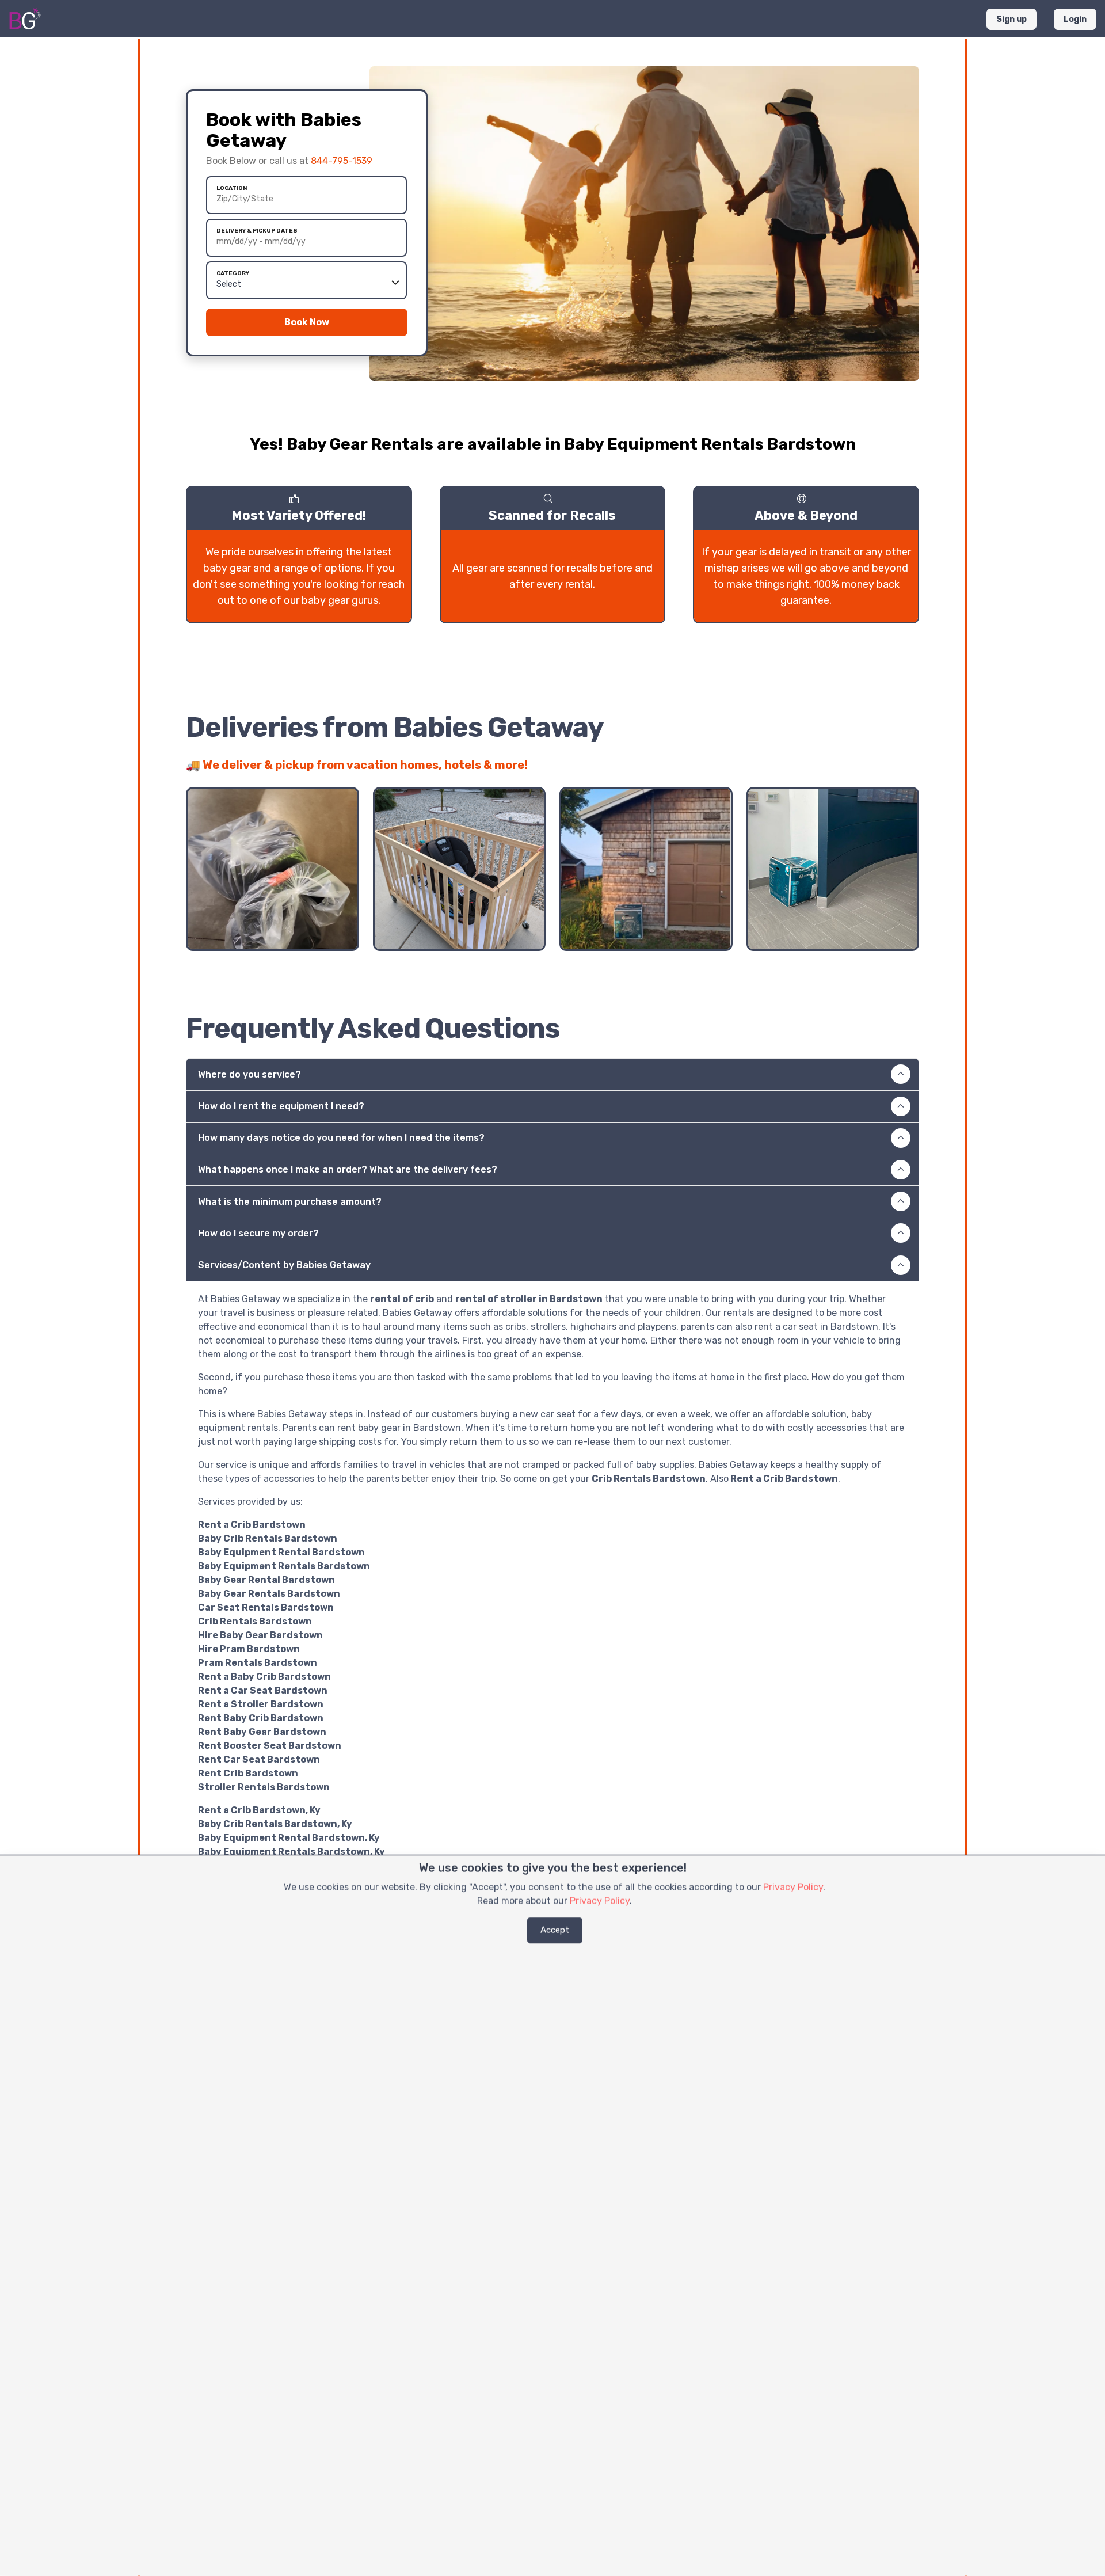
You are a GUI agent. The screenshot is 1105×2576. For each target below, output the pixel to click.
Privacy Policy (793, 1887)
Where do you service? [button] (249, 1074)
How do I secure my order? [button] (258, 1233)
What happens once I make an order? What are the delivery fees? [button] (348, 1169)
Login (1075, 19)
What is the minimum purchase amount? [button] (290, 1202)
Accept (555, 1930)
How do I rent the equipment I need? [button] (281, 1106)
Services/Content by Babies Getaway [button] (284, 1265)
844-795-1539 (342, 161)
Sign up (1011, 19)
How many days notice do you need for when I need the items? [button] (341, 1138)
